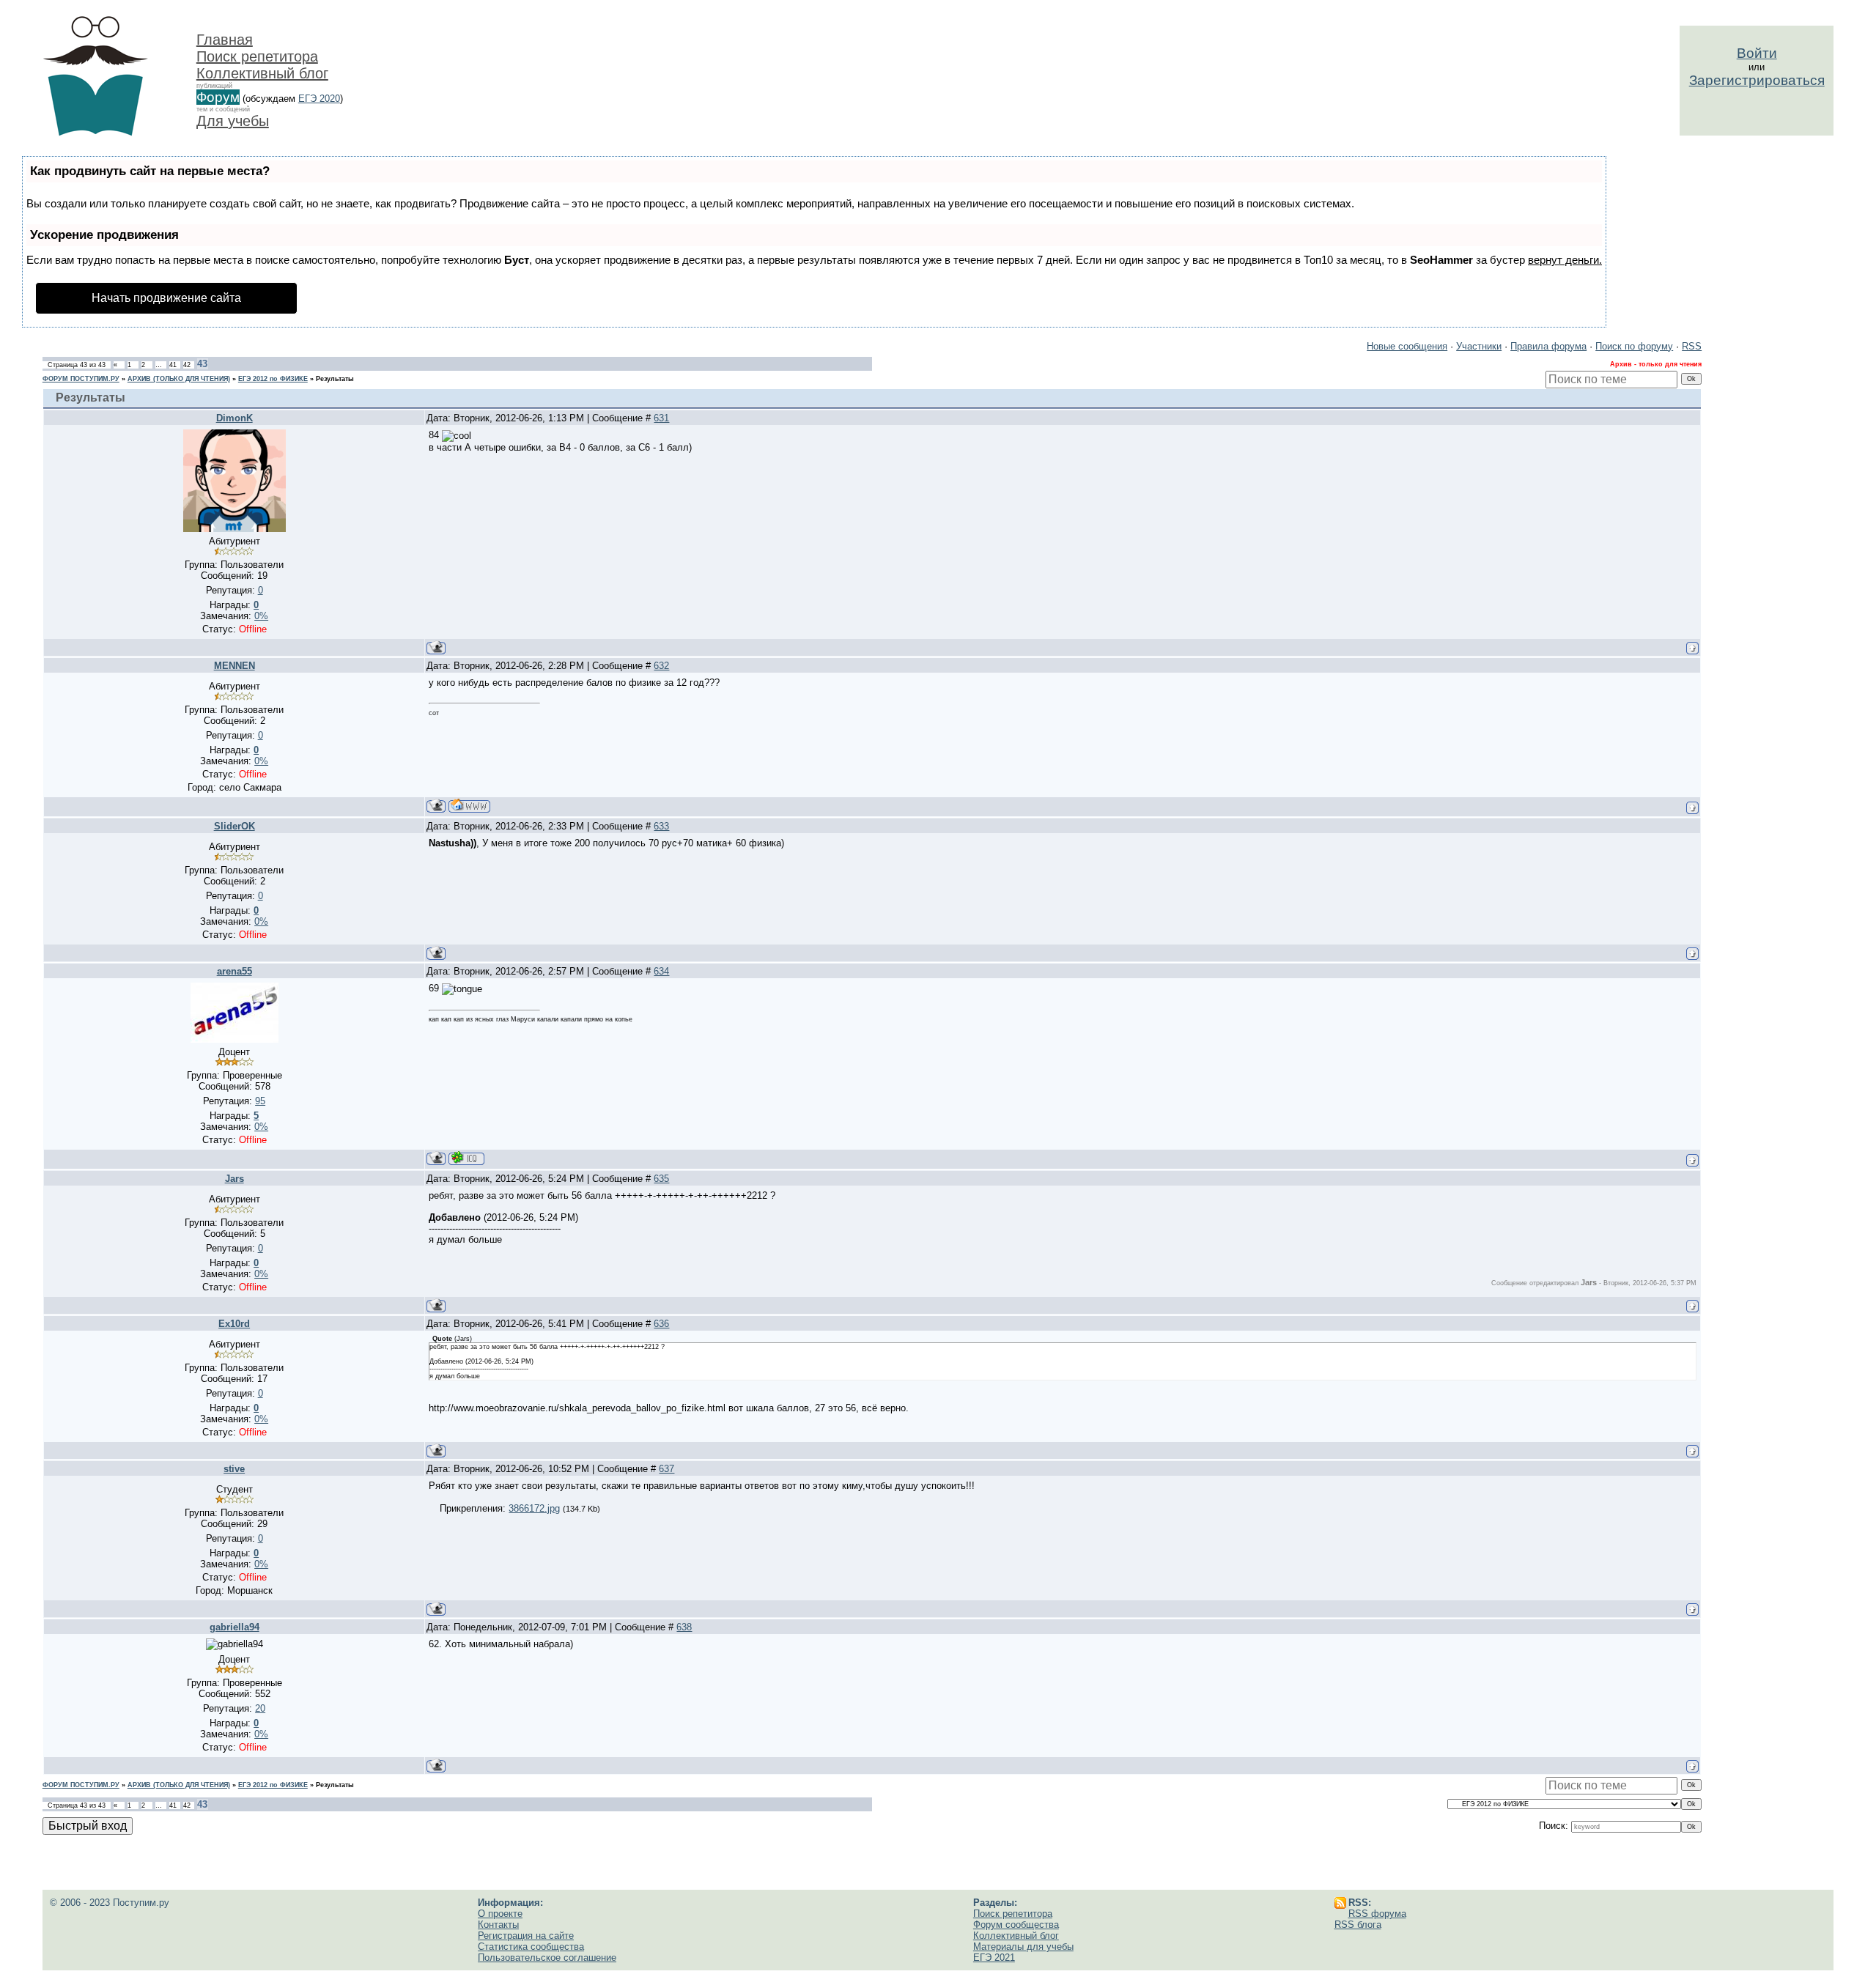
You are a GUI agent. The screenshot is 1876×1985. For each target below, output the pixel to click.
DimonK (234, 418)
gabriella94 (234, 1627)
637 (666, 1469)
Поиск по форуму (1634, 346)
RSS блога (1358, 1925)
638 (684, 1627)
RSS (1692, 346)
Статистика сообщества (531, 1947)
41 (173, 365)
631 (661, 418)
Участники (1479, 346)
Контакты (498, 1925)
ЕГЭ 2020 (319, 99)
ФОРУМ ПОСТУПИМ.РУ (81, 379)
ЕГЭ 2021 (994, 1958)
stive (234, 1469)
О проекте (500, 1914)
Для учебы (233, 121)
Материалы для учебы (1023, 1947)
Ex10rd (234, 1324)
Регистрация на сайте (526, 1936)
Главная (225, 40)
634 (661, 971)
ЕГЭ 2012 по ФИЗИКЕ (273, 379)
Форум (218, 97)
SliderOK (234, 826)
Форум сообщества (1016, 1925)
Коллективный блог (262, 73)
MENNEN (234, 666)
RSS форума (1377, 1914)
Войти (1757, 53)
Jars (234, 1179)
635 (661, 1179)
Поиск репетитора (257, 56)
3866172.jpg (534, 1508)
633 (661, 826)
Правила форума (1548, 346)
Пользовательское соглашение (547, 1958)
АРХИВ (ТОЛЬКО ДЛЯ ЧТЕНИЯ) (179, 379)
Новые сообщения (1407, 346)
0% (261, 616)
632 (661, 666)
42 (187, 365)
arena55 (234, 971)
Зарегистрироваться (1757, 80)
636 (661, 1324)
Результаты (335, 379)
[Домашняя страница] (469, 806)
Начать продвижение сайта (166, 298)
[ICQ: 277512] (466, 1158)
